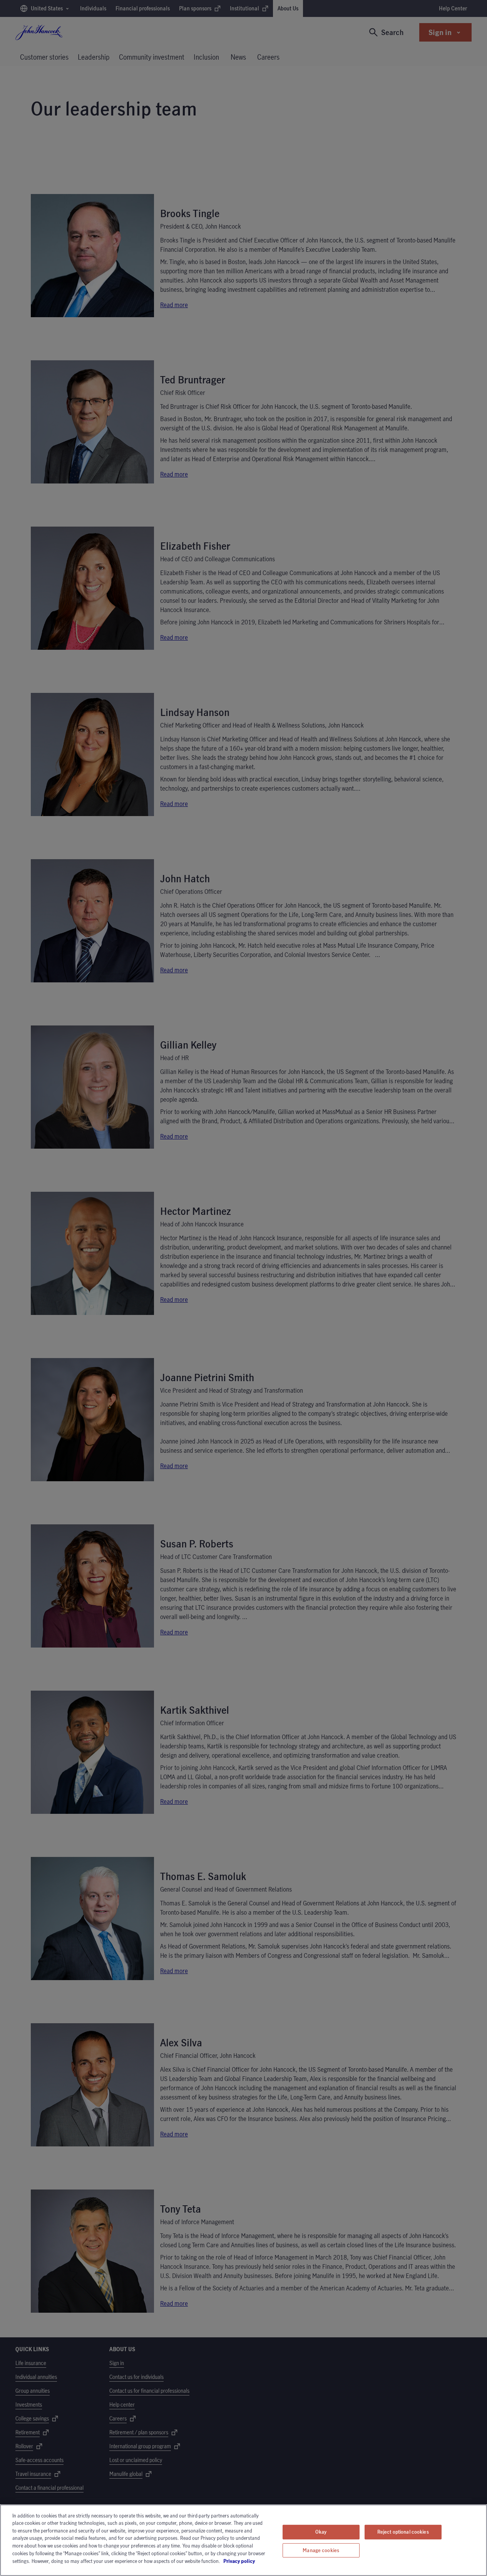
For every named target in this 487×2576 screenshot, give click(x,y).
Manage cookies (321, 2550)
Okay (321, 2532)
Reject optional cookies (403, 2532)
